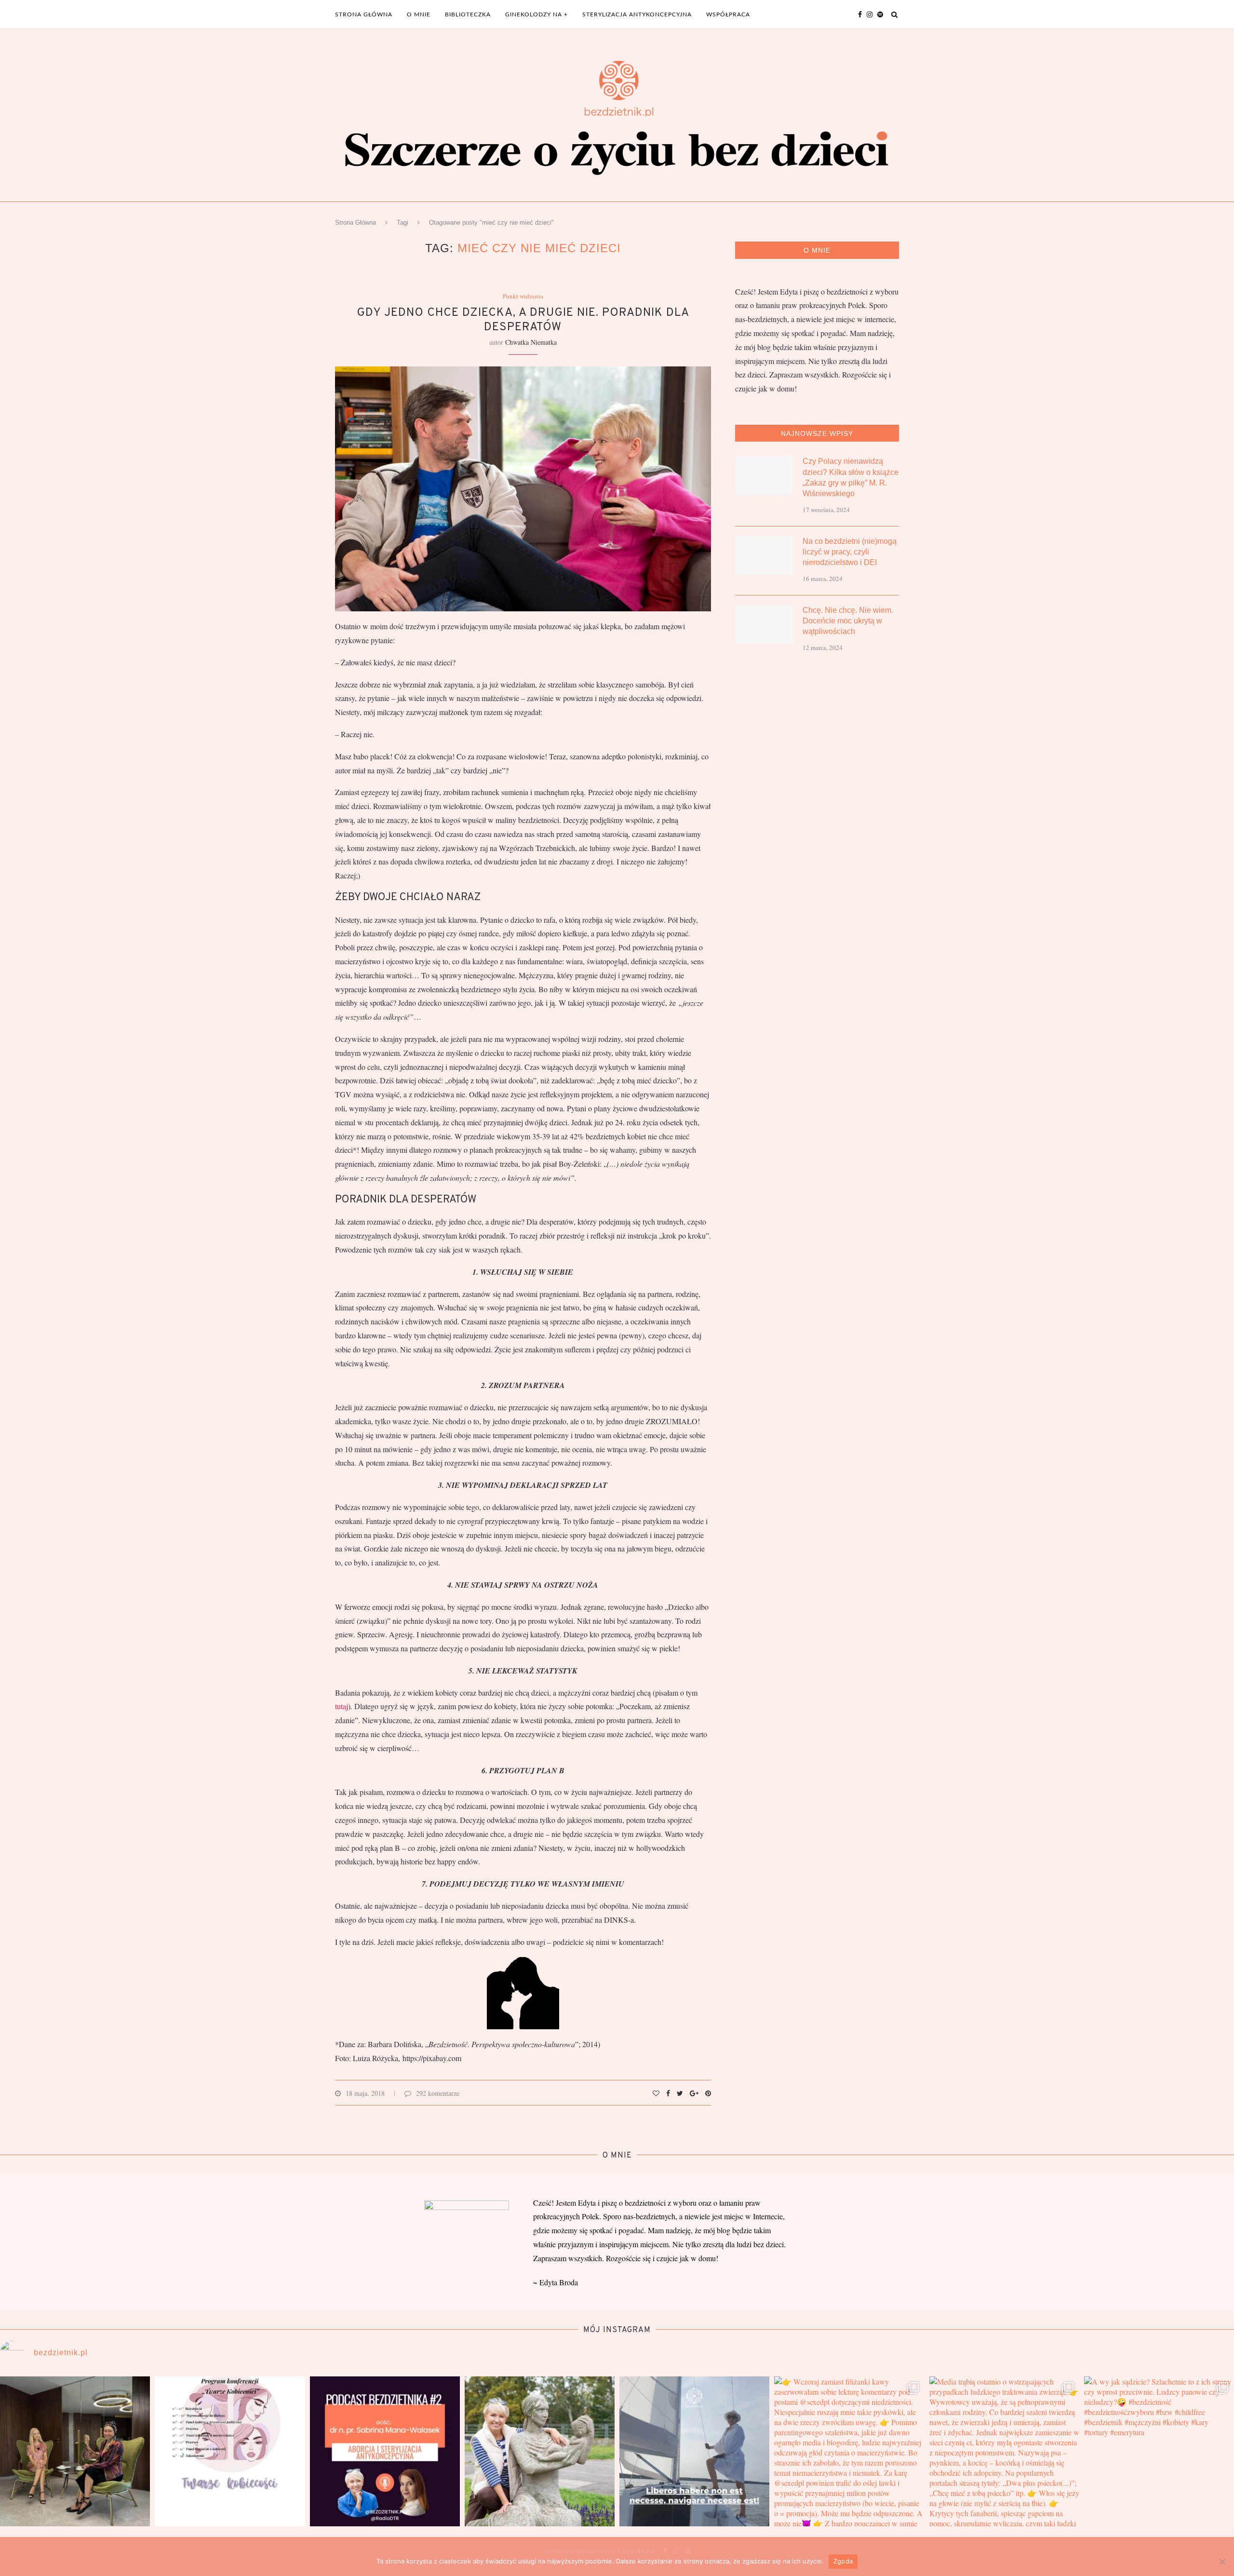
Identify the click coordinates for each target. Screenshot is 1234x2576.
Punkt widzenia (523, 297)
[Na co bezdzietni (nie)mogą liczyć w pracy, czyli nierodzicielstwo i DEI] (764, 555)
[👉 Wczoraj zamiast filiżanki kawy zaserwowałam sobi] (849, 2451)
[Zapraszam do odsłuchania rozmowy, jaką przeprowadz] (75, 2451)
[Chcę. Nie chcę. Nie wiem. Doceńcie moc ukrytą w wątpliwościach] (764, 624)
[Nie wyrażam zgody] (1222, 2562)
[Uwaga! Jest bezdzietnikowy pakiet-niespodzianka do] (694, 2451)
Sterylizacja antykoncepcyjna (637, 14)
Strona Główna (355, 223)
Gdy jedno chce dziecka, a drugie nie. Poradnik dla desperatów (523, 320)
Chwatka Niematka (531, 342)
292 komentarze (438, 2093)
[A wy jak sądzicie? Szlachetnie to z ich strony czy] (1159, 2451)
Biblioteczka (468, 14)
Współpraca (728, 14)
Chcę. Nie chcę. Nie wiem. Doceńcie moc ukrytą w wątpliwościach (848, 621)
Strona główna (364, 14)
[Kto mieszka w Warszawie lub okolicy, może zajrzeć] (230, 2451)
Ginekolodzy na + (537, 14)
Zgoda (843, 2561)
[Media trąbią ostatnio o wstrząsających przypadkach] (1004, 2451)
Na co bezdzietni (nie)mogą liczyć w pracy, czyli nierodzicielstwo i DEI (850, 552)
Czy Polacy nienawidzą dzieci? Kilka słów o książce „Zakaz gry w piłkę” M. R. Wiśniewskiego (851, 477)
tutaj (342, 1706)
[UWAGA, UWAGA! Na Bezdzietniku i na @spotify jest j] (385, 2451)
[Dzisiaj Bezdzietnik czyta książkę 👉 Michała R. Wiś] (540, 2451)
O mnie (419, 14)
